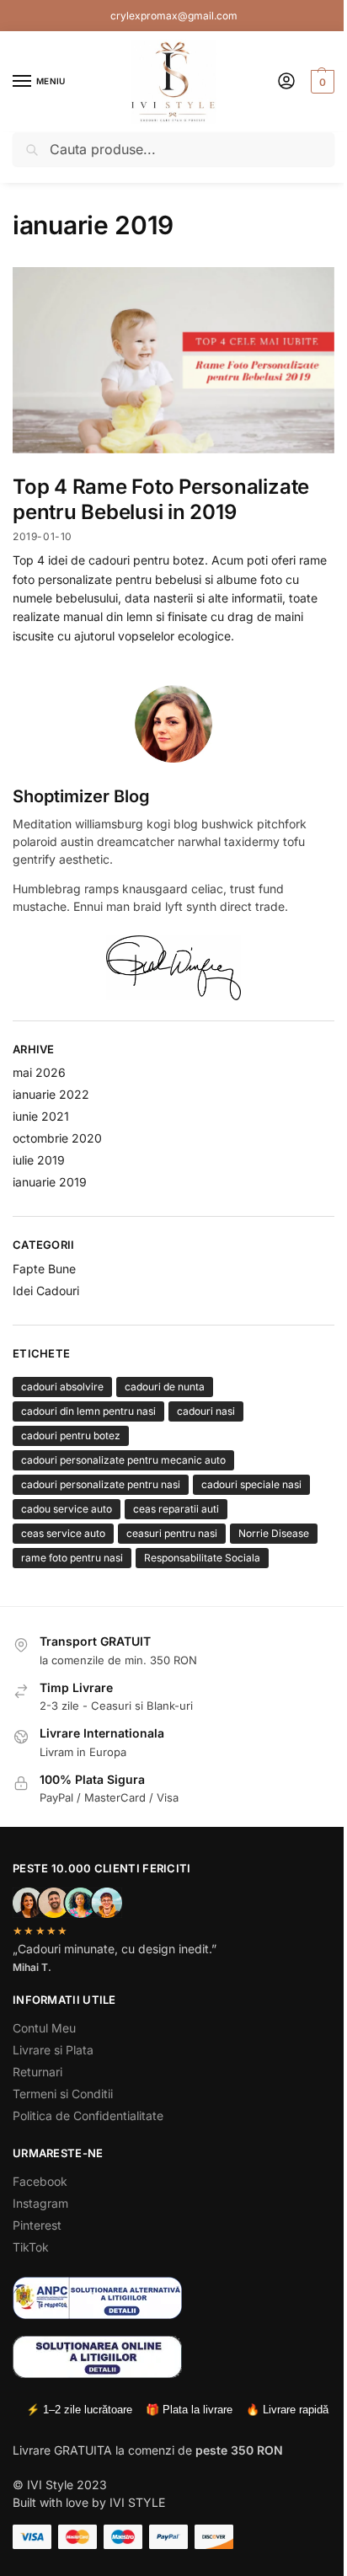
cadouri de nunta (165, 1387)
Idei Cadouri (46, 1291)
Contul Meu (44, 2028)
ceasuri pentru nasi (172, 1533)
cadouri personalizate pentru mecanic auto (123, 1460)
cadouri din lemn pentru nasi (88, 1411)
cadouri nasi (206, 1411)
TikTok (31, 2247)
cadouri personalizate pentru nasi (101, 1484)
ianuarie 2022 (51, 1094)
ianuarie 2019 (50, 1182)
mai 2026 (39, 1072)
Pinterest (37, 2225)
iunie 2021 (41, 1116)
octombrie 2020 (57, 1138)
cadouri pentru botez (71, 1435)
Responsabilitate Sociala (202, 1558)
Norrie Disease (274, 1533)
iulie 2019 (39, 1160)
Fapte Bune (44, 1269)
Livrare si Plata (53, 2050)
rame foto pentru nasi (72, 1558)
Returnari (37, 2072)
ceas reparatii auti (176, 1509)
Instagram (40, 2203)
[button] (320, 82)
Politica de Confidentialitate (88, 2115)
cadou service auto (67, 1509)
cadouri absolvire (62, 1387)
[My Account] (286, 82)
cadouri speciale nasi (251, 1484)
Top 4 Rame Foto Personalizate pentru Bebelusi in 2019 (161, 499)
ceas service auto (63, 1533)
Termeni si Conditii (63, 2094)
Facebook (40, 2181)
